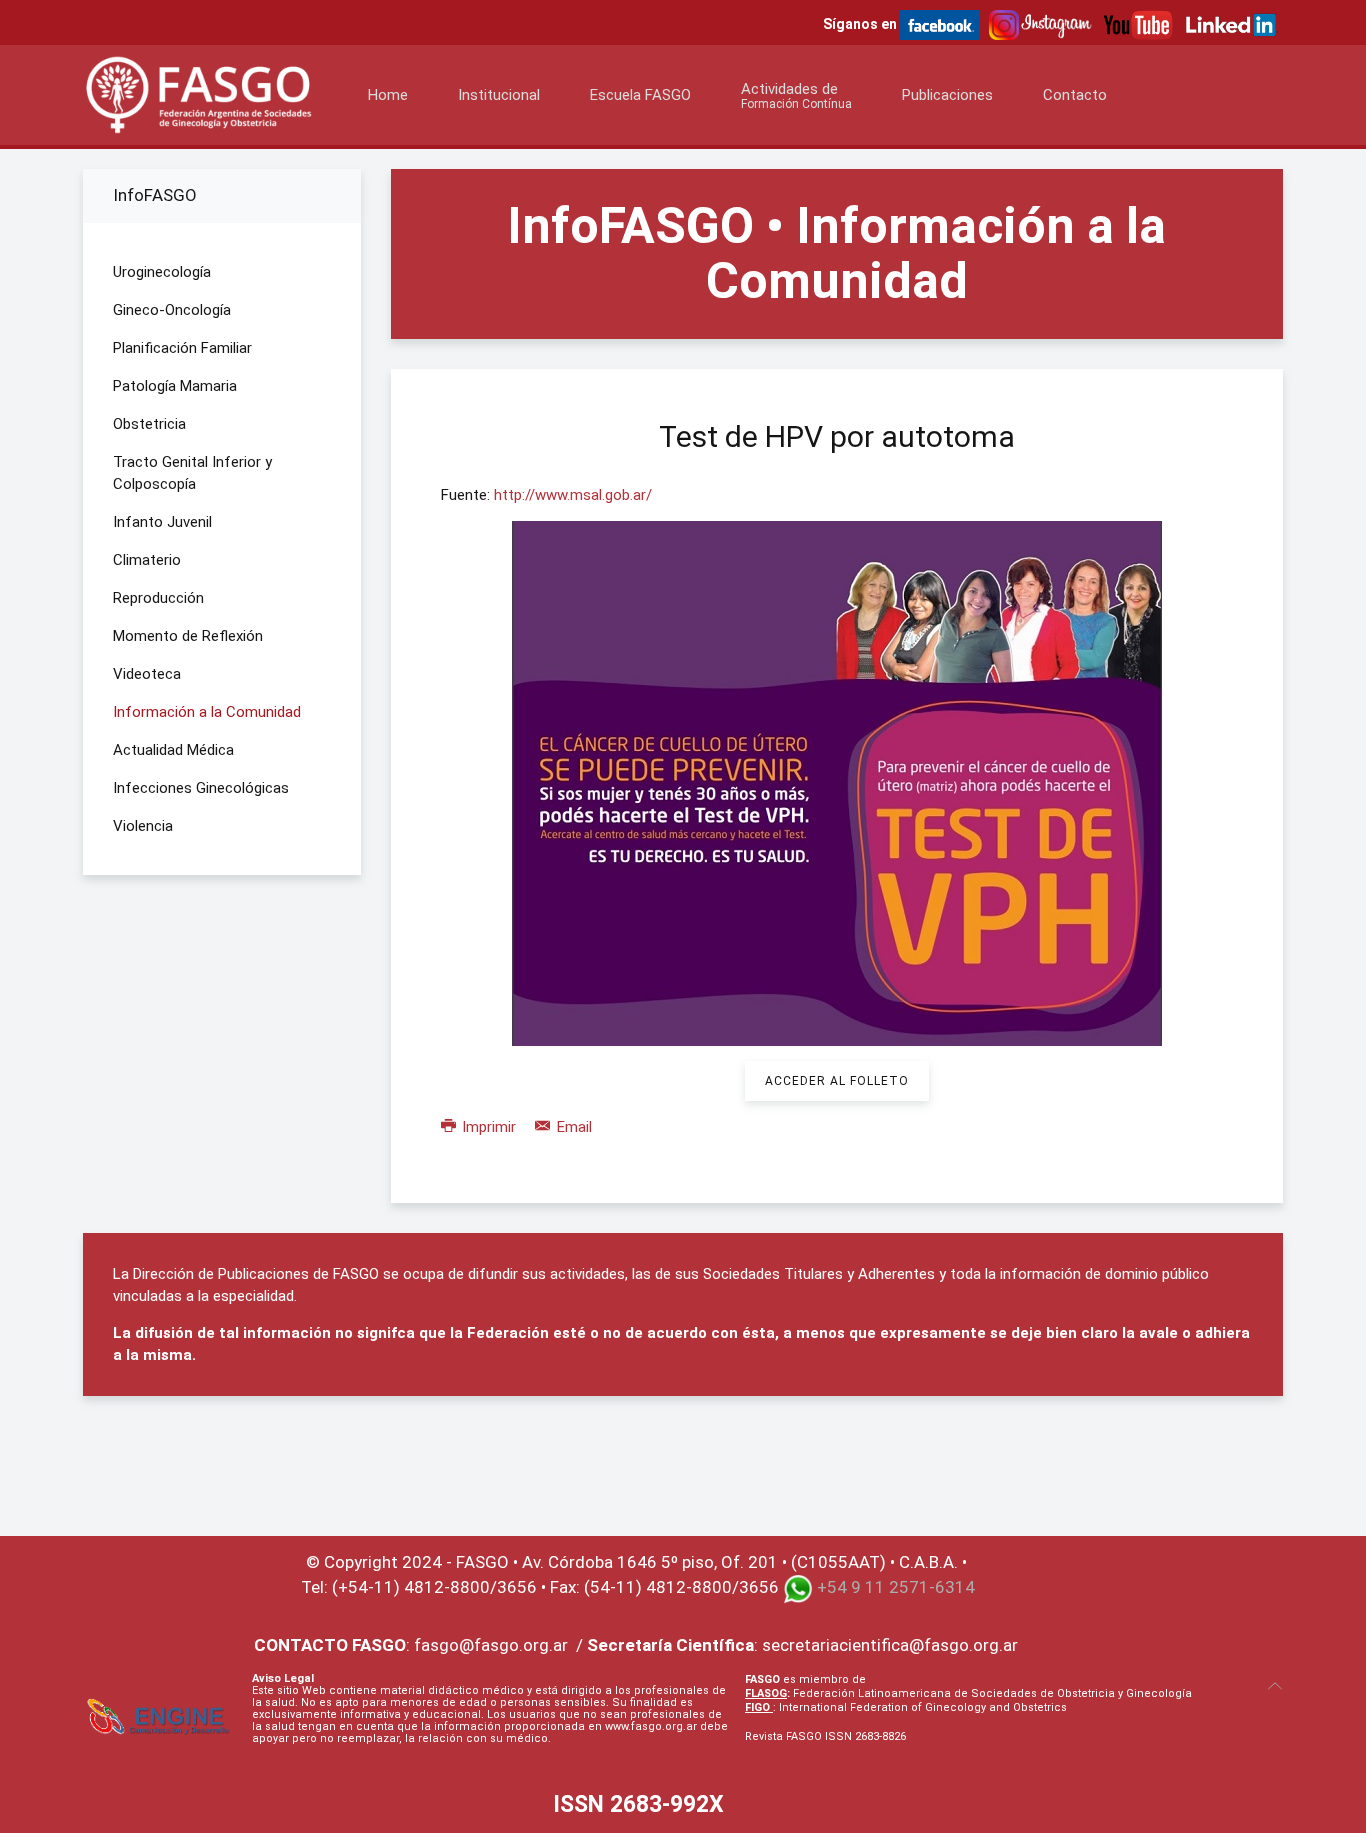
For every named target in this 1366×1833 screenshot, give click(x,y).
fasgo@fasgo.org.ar (491, 1645)
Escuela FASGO (640, 95)
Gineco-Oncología (172, 310)
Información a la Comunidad (207, 712)
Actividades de (796, 95)
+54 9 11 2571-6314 (896, 1587)
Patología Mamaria (175, 386)
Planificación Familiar (182, 348)
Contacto (1075, 95)
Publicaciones (947, 95)
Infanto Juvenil (162, 522)
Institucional (499, 95)
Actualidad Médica (173, 750)
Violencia (143, 826)
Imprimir (489, 1127)
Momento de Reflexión (188, 636)
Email (572, 1127)
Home (388, 95)
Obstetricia (149, 424)
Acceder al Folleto (837, 1081)
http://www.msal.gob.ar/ (573, 495)
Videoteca (147, 674)
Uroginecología (162, 272)
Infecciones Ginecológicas (201, 788)
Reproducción (158, 598)
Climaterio (147, 560)
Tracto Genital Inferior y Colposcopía (192, 473)
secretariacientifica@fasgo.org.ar (890, 1645)
